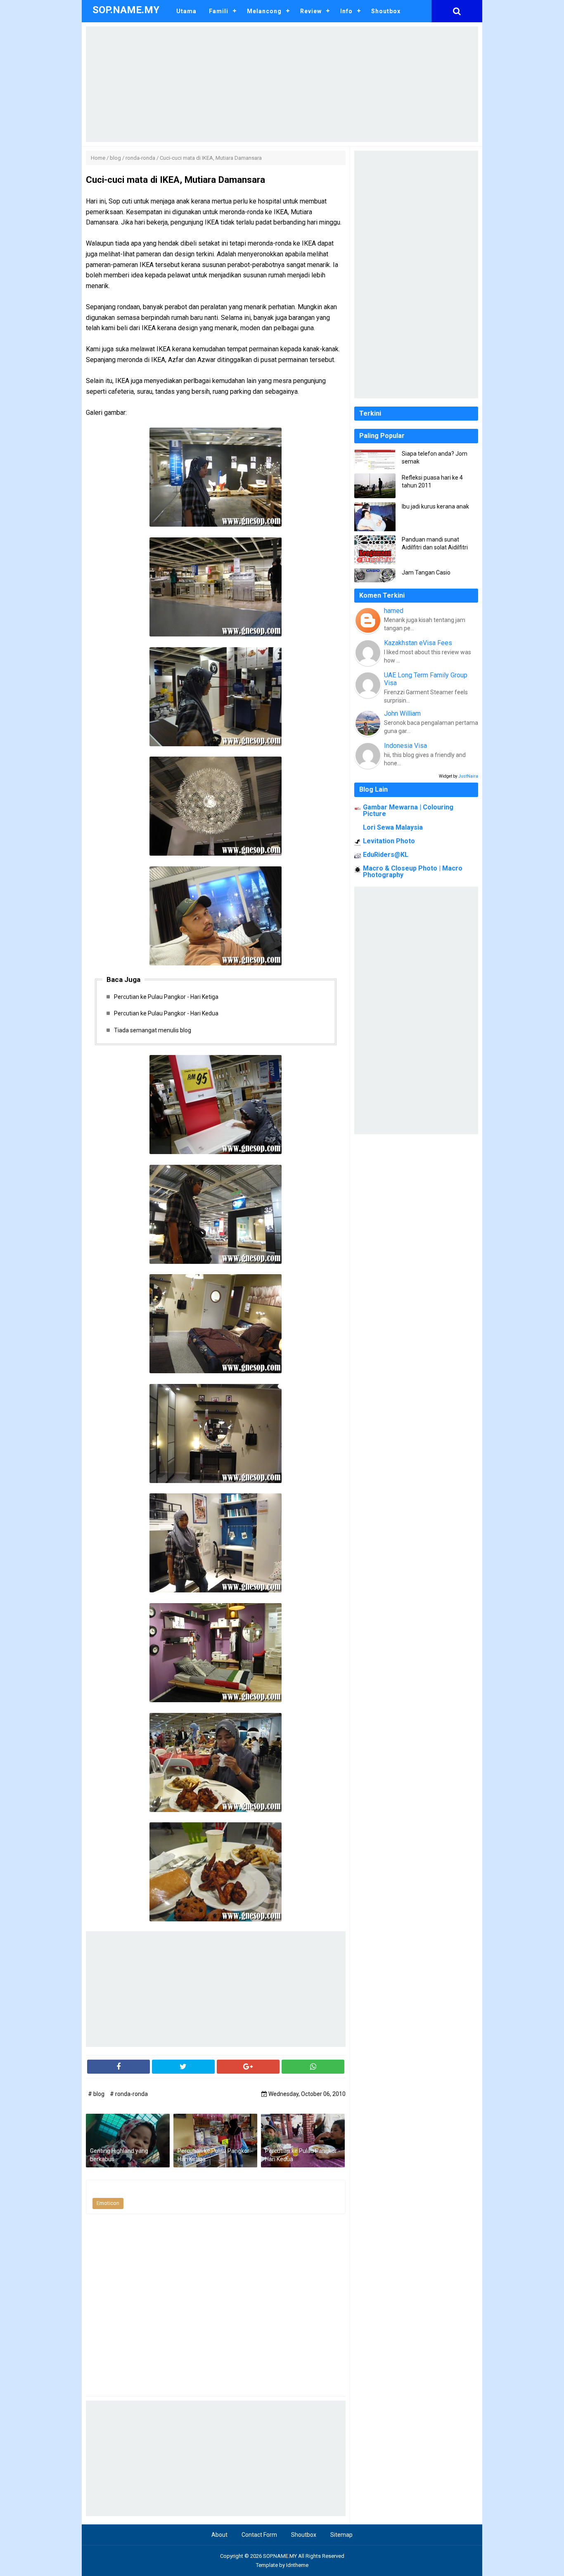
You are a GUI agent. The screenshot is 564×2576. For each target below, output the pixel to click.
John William (402, 713)
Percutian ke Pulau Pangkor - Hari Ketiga (166, 997)
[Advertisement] (282, 84)
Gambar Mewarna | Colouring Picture (408, 810)
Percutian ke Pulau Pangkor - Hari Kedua (166, 1013)
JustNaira (468, 776)
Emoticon (108, 2203)
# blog (97, 2094)
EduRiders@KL (386, 855)
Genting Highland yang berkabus (119, 2155)
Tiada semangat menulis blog (153, 1030)
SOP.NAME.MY (280, 2556)
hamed (394, 611)
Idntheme (297, 2565)
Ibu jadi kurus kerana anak (435, 506)
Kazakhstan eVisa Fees (418, 643)
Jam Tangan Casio (426, 572)
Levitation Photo (389, 841)
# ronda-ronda (129, 2094)
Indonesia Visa (405, 746)
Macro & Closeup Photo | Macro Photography (413, 872)
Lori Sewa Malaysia (393, 827)
